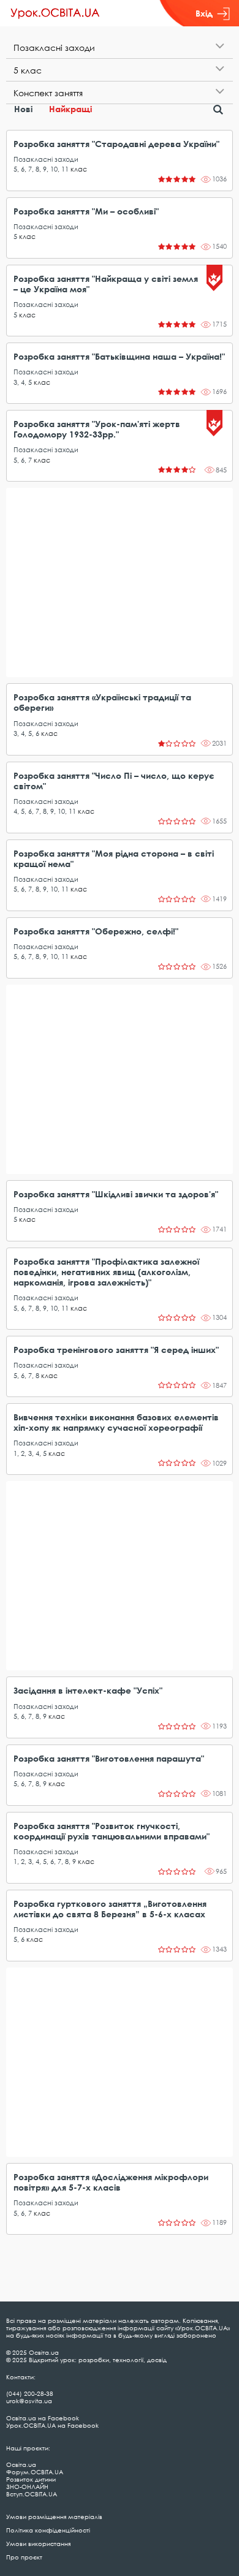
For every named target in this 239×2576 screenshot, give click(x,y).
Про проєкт (24, 2557)
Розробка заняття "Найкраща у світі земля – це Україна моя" (106, 284)
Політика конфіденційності (48, 2530)
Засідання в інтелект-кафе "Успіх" (88, 1690)
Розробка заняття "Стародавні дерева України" (116, 144)
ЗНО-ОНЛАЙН (27, 2487)
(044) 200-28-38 (30, 2393)
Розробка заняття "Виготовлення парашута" (109, 1758)
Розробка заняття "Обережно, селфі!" (96, 931)
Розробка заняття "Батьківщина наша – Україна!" (119, 356)
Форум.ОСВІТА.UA (35, 2472)
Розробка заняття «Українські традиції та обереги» (102, 702)
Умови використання (38, 2544)
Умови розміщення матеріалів (54, 2517)
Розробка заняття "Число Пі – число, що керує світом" (114, 781)
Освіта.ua (21, 2464)
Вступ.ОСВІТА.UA (32, 2494)
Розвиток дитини (31, 2479)
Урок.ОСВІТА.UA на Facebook (52, 2425)
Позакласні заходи (46, 159)
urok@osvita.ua (29, 2401)
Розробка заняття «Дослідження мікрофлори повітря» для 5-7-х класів (111, 2182)
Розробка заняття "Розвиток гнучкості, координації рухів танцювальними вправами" (112, 1831)
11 (65, 169)
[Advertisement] (120, 582)
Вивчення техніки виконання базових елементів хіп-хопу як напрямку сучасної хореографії (116, 1422)
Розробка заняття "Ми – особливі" (86, 211)
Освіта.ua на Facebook (43, 2418)
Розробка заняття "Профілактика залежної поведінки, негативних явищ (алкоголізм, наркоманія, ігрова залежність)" (106, 1272)
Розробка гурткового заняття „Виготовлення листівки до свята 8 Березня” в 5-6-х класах (110, 1909)
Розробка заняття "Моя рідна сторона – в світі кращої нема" (114, 858)
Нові (23, 109)
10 (54, 169)
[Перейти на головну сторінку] (55, 13)
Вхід (204, 13)
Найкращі (70, 109)
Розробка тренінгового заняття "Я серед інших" (116, 1350)
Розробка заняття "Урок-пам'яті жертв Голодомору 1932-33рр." (97, 429)
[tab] (120, 47)
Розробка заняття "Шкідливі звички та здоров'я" (116, 1194)
